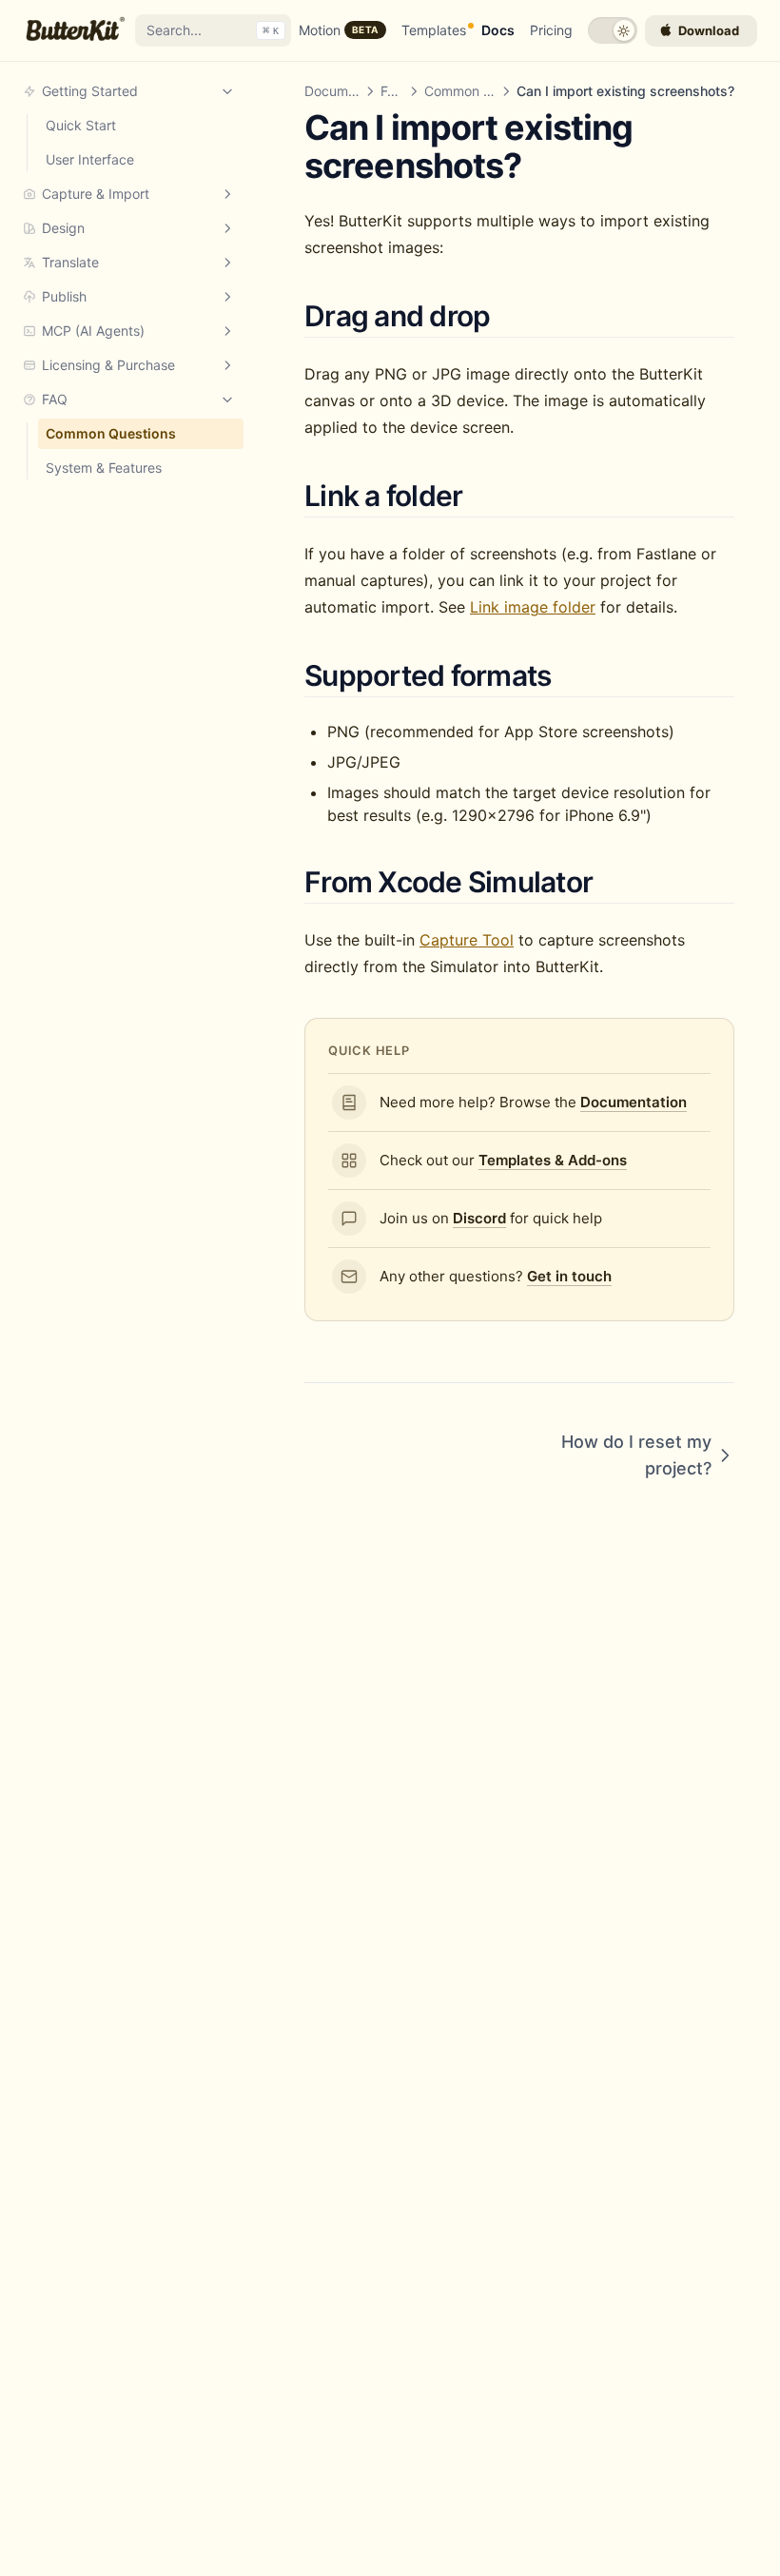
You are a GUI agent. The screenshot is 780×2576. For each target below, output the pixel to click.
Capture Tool (467, 940)
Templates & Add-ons (553, 1160)
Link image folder (533, 607)
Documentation (351, 91)
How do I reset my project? (636, 1455)
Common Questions (485, 91)
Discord (479, 1218)
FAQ (393, 91)
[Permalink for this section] (513, 316)
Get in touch (569, 1276)
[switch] (613, 30)
